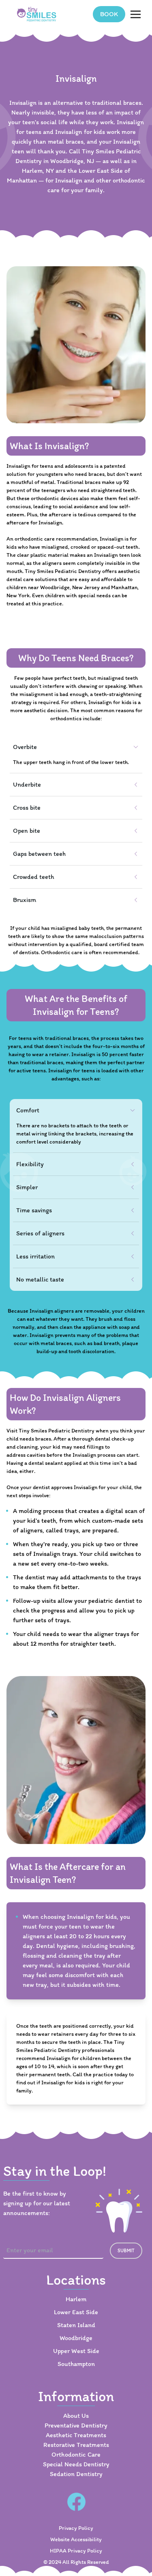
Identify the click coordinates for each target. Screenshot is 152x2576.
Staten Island (76, 2325)
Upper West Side (76, 2351)
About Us (76, 2416)
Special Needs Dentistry (76, 2464)
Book (109, 14)
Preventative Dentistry (76, 2425)
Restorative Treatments (76, 2445)
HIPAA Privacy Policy (76, 2551)
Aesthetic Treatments (76, 2435)
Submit (126, 2251)
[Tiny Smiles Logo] (37, 14)
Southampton (76, 2364)
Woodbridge (76, 2338)
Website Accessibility (76, 2539)
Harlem (76, 2299)
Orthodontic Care (76, 2454)
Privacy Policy (76, 2528)
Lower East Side (76, 2312)
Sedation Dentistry (76, 2474)
